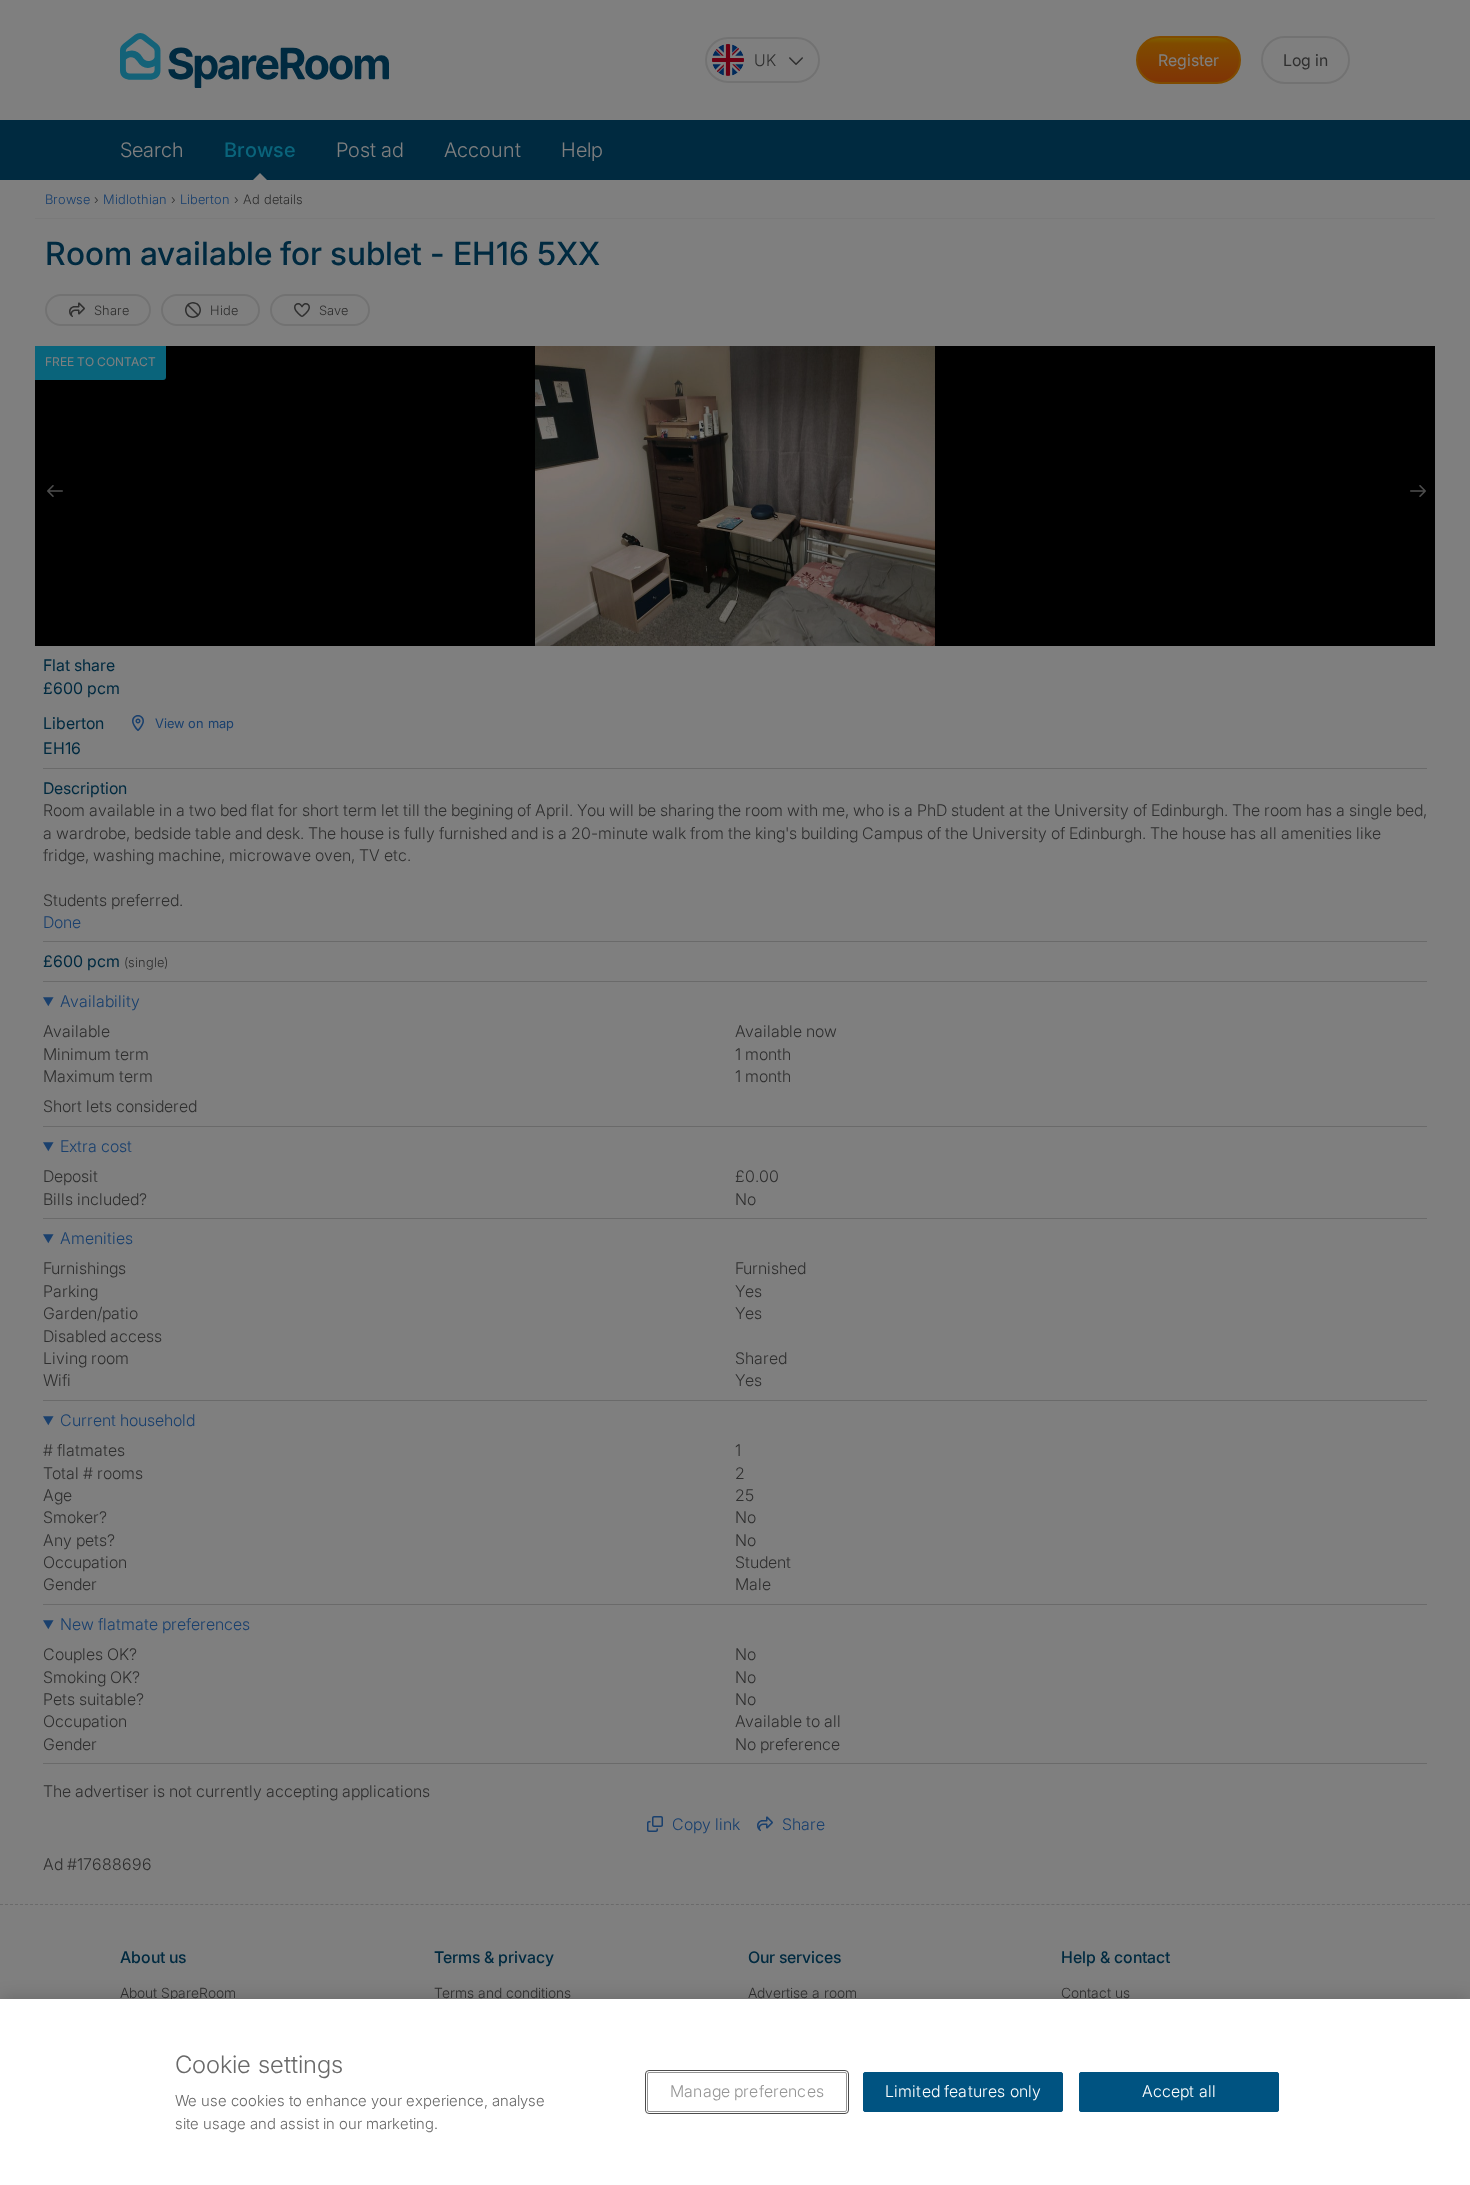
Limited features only (963, 2091)
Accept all (1179, 2091)
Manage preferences (747, 2091)
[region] (735, 2092)
